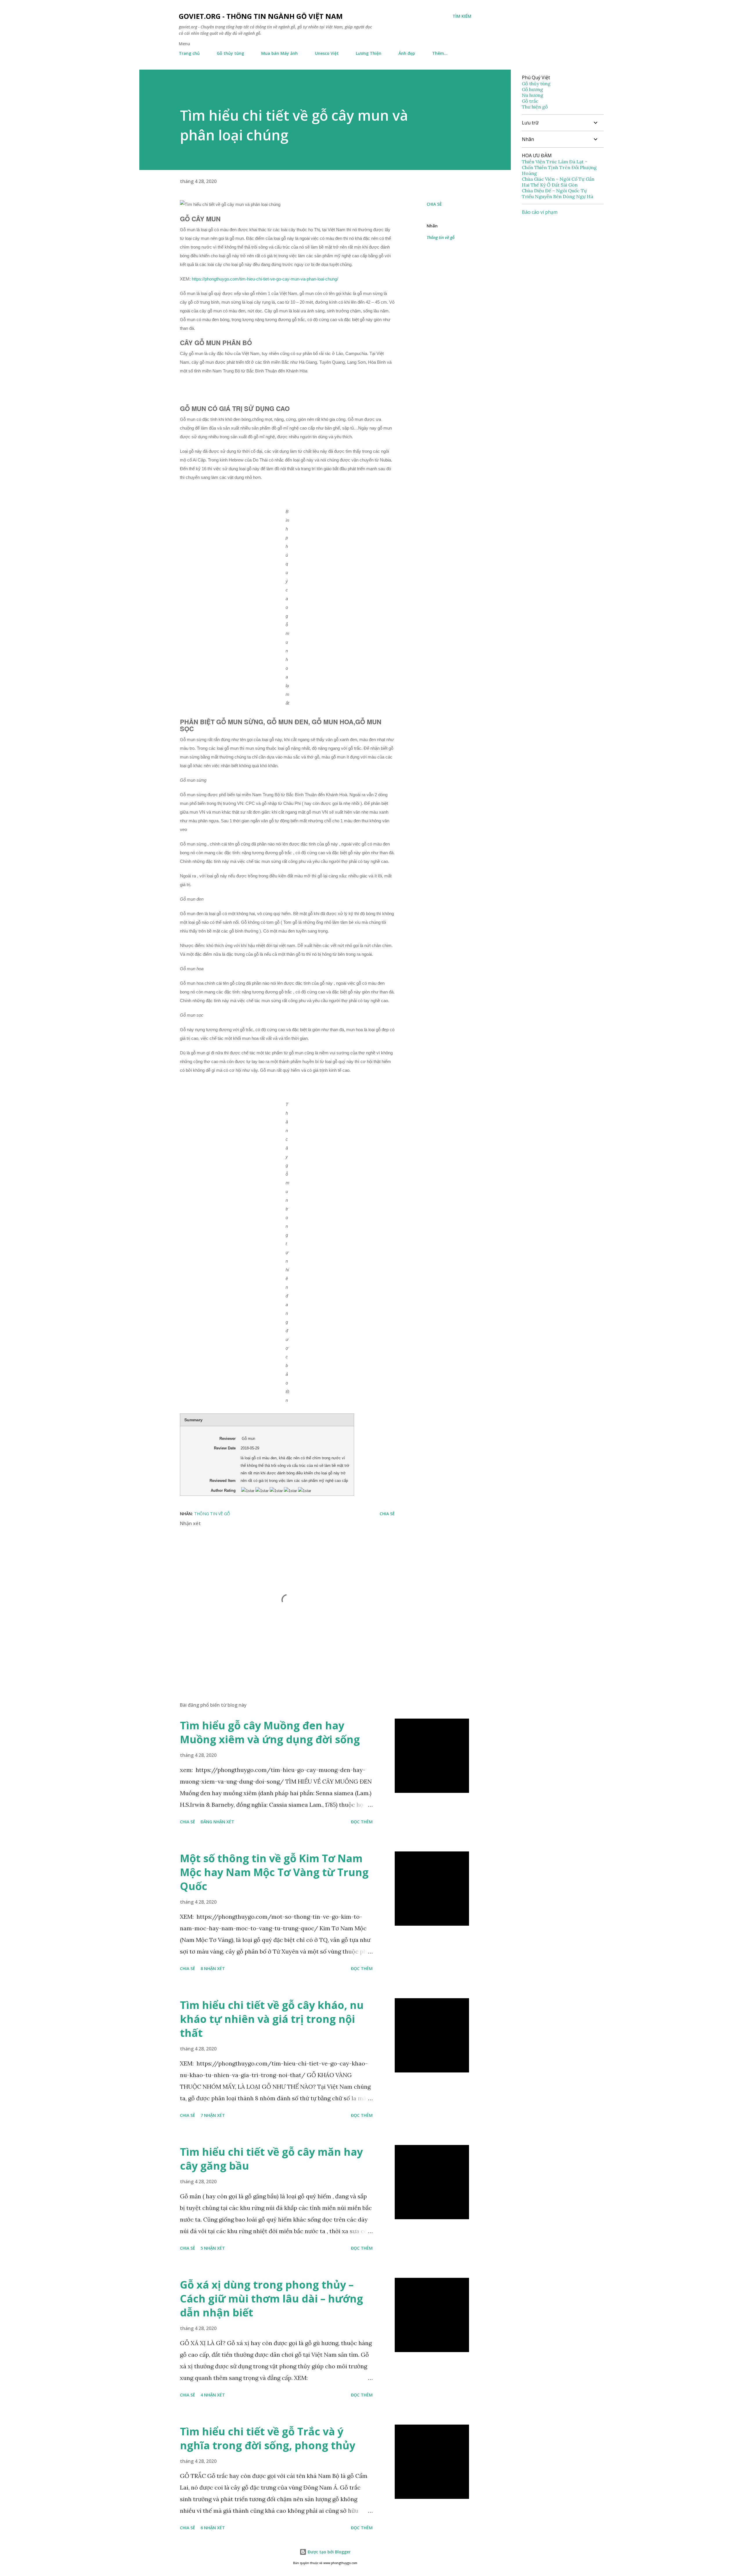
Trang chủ (189, 53)
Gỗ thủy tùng (230, 53)
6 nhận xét (213, 2528)
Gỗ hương (532, 89)
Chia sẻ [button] (434, 204)
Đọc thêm (362, 1822)
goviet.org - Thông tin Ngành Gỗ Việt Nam (261, 16)
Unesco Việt (327, 53)
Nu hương (533, 95)
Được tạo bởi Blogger (329, 2552)
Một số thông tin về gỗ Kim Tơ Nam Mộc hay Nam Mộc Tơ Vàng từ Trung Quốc (274, 1872)
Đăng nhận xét (217, 1822)
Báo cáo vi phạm (540, 212)
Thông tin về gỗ (441, 237)
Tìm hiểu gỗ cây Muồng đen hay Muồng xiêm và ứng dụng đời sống (270, 1732)
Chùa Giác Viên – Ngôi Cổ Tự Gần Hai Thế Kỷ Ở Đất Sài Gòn (558, 182)
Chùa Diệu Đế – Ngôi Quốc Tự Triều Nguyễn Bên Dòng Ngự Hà (558, 193)
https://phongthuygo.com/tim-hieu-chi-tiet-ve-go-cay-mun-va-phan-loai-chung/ (265, 279)
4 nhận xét (213, 2395)
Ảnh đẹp (407, 53)
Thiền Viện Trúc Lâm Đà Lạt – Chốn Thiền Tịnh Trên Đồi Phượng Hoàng (559, 167)
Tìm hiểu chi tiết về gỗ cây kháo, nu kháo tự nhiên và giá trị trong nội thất (272, 2019)
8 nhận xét (213, 1968)
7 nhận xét (213, 2115)
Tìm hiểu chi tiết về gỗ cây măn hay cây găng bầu (271, 2159)
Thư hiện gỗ (535, 107)
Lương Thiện (369, 53)
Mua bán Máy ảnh (279, 53)
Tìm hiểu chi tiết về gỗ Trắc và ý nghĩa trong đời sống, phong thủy (268, 2438)
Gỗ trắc (530, 101)
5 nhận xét (213, 2248)
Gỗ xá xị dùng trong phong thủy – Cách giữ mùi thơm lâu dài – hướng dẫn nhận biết (272, 2299)
